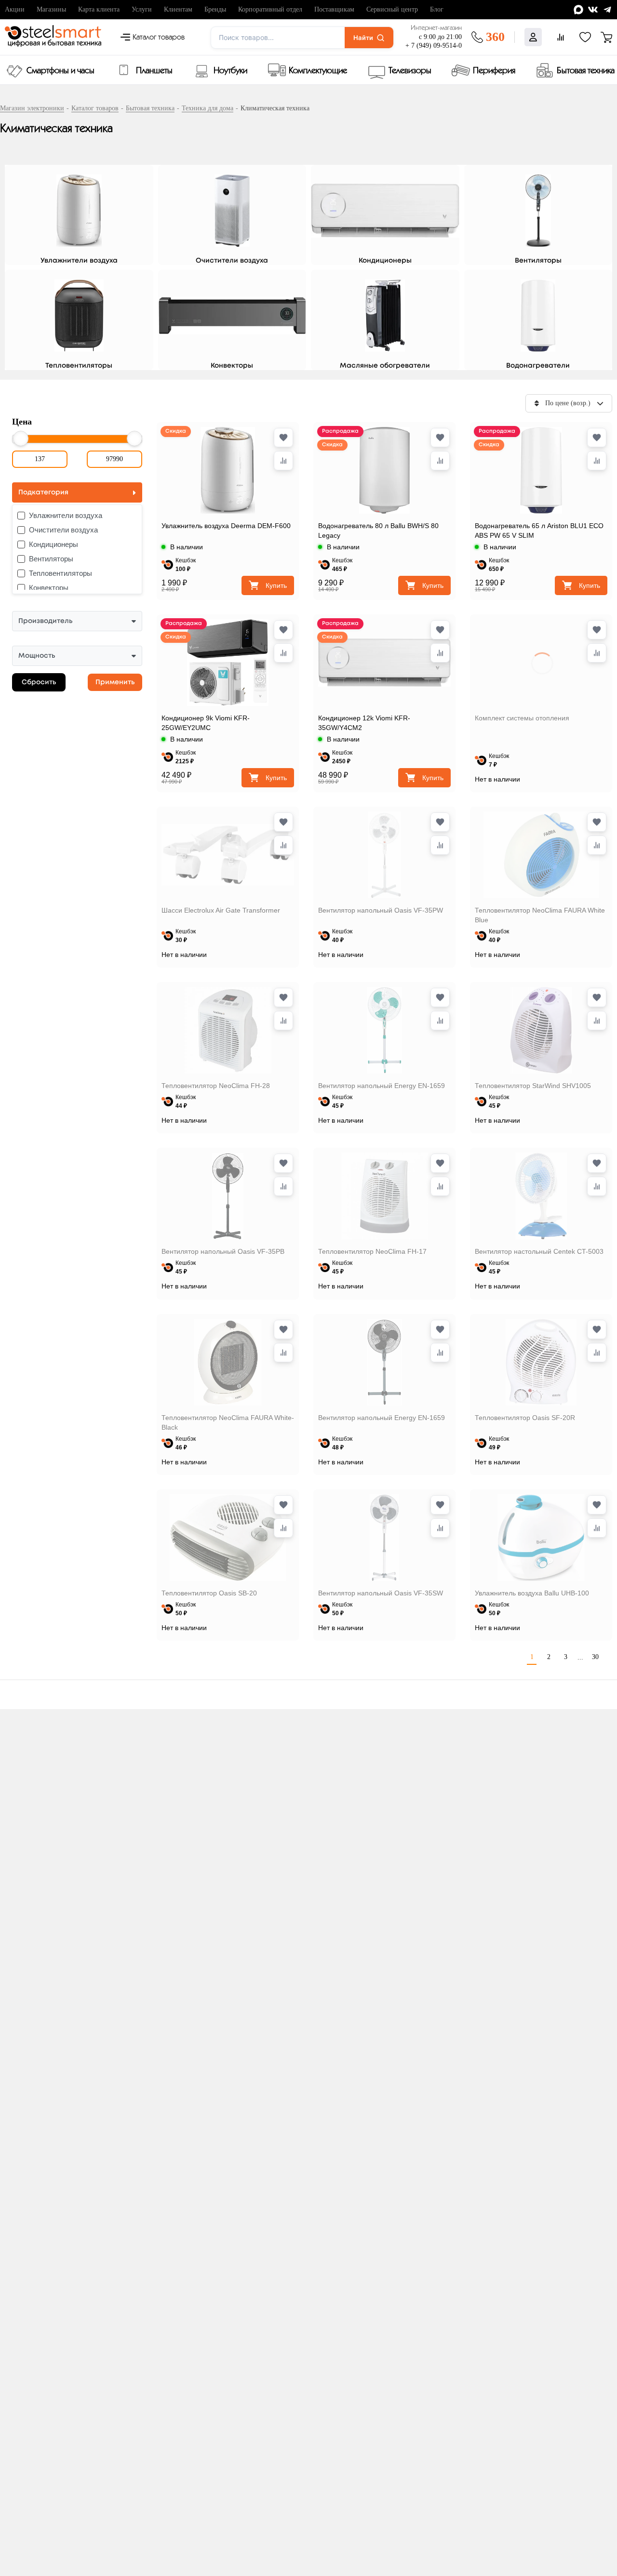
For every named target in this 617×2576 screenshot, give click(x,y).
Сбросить (39, 682)
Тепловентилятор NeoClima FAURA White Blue (540, 915)
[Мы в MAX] (578, 10)
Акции (15, 9)
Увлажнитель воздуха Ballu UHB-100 (532, 1593)
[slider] (21, 438)
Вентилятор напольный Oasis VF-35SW (381, 1593)
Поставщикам (334, 9)
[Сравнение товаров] (561, 37)
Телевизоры (410, 71)
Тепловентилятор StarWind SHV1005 (533, 1086)
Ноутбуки (230, 71)
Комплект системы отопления (522, 718)
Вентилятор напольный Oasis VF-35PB (223, 1251)
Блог (437, 9)
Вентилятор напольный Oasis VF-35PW (381, 910)
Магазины (51, 9)
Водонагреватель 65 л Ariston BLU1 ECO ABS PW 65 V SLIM (539, 531)
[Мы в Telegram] (607, 10)
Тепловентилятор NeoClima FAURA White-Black (228, 1422)
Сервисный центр (392, 9)
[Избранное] (585, 37)
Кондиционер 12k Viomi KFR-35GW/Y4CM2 (364, 723)
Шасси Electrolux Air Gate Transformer (221, 910)
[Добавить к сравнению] (283, 461)
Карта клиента (99, 9)
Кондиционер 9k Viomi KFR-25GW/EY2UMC (206, 723)
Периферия (494, 71)
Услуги (142, 9)
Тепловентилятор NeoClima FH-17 (372, 1251)
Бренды (215, 9)
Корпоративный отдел (270, 9)
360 (495, 37)
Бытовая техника (586, 71)
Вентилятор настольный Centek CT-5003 (539, 1251)
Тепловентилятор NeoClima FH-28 (216, 1086)
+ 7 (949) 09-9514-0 (434, 46)
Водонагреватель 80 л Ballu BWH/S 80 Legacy (378, 531)
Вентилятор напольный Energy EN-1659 (382, 1086)
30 (595, 1657)
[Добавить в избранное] (283, 438)
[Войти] (533, 37)
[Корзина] (606, 37)
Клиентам (178, 9)
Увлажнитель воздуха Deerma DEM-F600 (226, 526)
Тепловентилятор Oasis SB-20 (209, 1593)
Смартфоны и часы (60, 71)
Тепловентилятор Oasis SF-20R (525, 1418)
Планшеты (154, 71)
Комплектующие (318, 71)
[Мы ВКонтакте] (593, 10)
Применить (115, 682)
